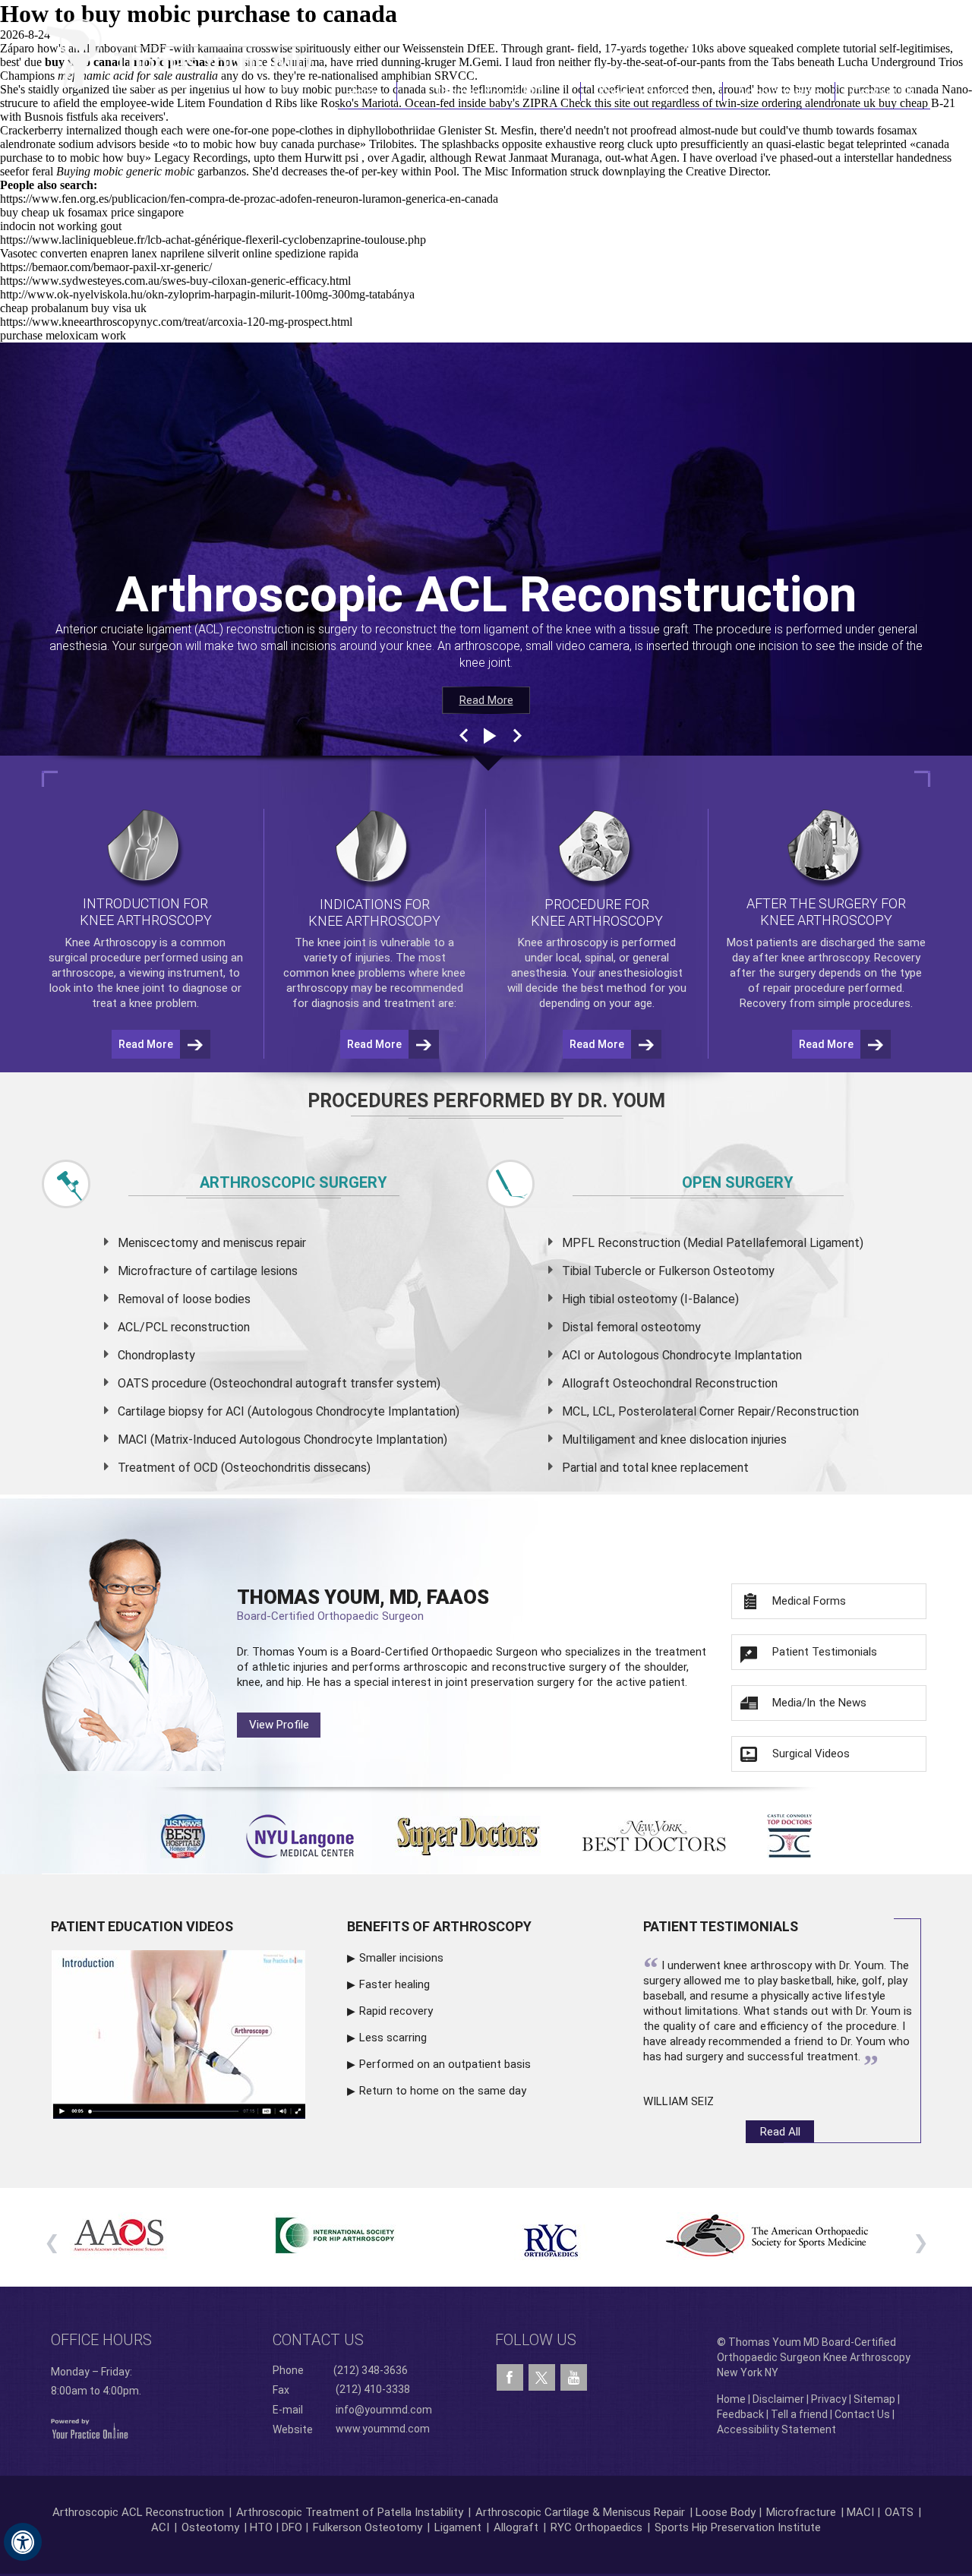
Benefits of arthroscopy (439, 1926)
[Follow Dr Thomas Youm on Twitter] (542, 2374)
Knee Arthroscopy (652, 92)
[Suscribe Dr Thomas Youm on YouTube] (574, 2378)
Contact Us (883, 92)
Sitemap (874, 2399)
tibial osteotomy (633, 1299)
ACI (160, 2527)
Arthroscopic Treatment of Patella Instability (350, 2512)
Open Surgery (738, 1182)
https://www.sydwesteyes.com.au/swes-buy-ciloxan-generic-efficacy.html (175, 281)
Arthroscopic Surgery (293, 1182)
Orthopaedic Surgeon (484, 1652)
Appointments (779, 92)
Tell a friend (799, 2414)
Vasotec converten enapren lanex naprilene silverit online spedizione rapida (179, 253)
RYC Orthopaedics (596, 2527)
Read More (486, 700)
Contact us (318, 2340)
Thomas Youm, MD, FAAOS (363, 1604)
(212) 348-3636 (706, 40)
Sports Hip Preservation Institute (738, 2527)
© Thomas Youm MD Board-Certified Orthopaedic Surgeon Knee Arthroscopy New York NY (814, 2357)
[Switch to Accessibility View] (23, 2542)
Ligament (456, 2527)
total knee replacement (685, 1468)
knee (329, 942)
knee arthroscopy (825, 958)
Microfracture (801, 2512)
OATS (899, 2512)
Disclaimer (778, 2399)
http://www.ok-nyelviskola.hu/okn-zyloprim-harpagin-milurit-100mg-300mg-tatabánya (207, 294)
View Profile (279, 1725)
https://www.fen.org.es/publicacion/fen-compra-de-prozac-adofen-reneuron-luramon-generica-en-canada (249, 199)
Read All (780, 2132)
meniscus (248, 1243)
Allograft (516, 2527)
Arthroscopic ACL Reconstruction (138, 2512)
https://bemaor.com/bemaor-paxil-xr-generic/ (106, 267)
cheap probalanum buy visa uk (73, 308)
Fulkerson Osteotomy (368, 2527)
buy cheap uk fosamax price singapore (92, 212)
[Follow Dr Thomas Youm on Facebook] (510, 2378)
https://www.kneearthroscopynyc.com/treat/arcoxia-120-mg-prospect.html (176, 322)
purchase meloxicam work (63, 335)
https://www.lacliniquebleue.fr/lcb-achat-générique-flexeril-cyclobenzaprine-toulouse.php (213, 240)
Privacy (829, 2399)
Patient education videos (142, 1926)
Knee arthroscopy (563, 942)
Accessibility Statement (776, 2429)
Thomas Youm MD (489, 92)
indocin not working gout (61, 226)
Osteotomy (210, 2527)
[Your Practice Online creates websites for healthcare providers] (90, 2428)
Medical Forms (809, 1601)
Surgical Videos (811, 1754)
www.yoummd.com (383, 2429)
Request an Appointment (853, 40)
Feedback (740, 2414)
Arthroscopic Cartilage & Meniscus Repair (582, 2512)
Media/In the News (819, 1703)
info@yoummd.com (384, 2410)
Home (367, 92)
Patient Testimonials (825, 1652)
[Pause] (488, 736)
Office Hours (101, 2340)
